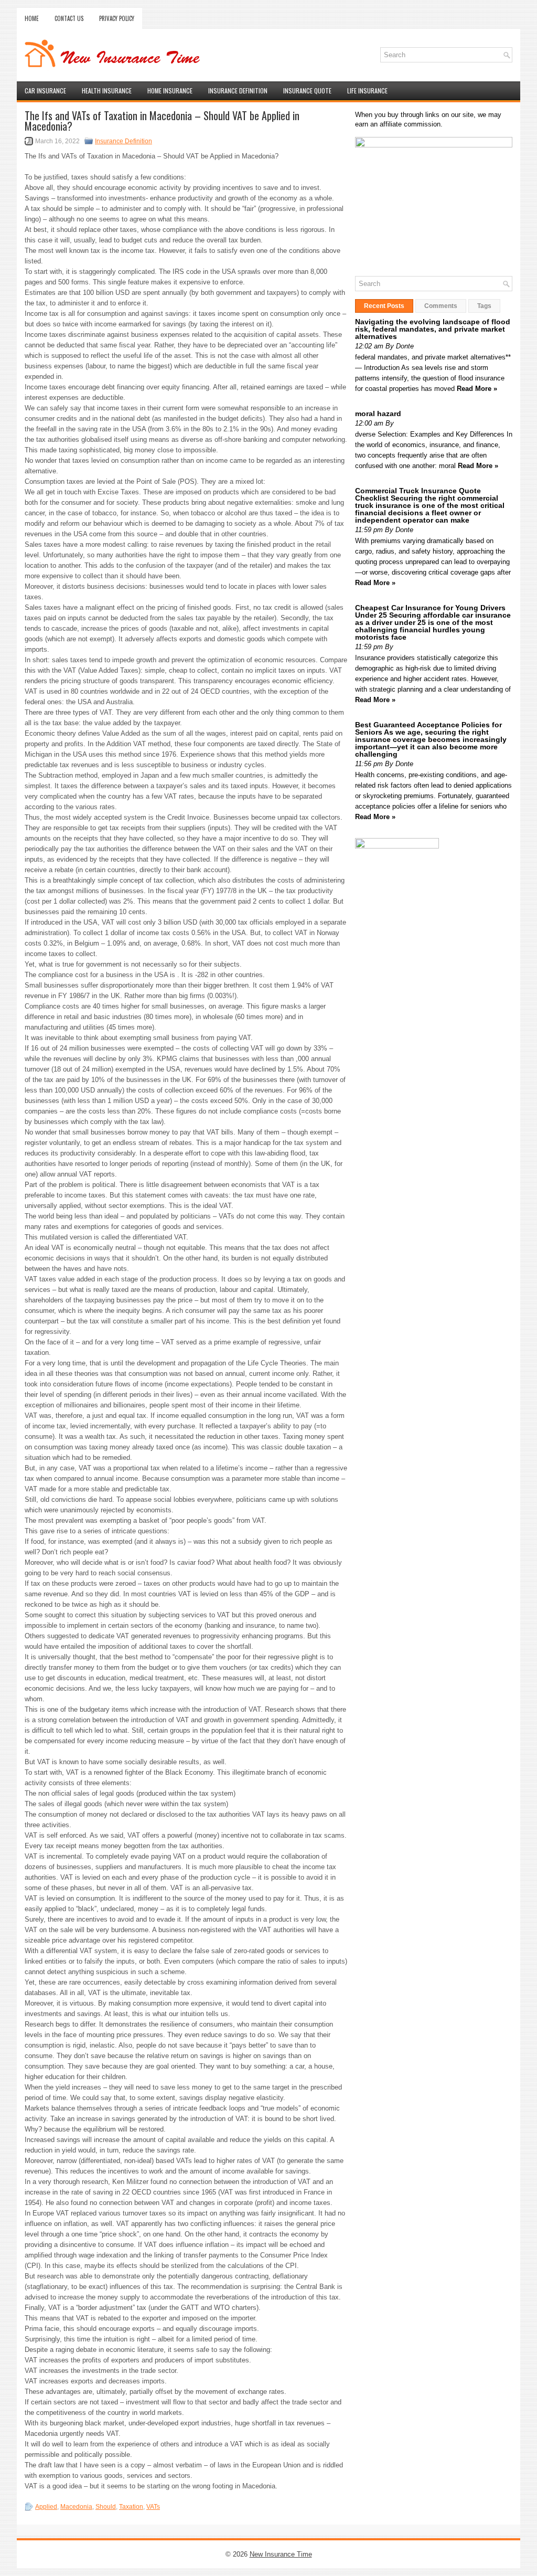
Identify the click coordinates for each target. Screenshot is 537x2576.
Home (32, 18)
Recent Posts (384, 306)
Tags (484, 306)
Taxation (131, 2507)
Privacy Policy (117, 18)
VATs (153, 2507)
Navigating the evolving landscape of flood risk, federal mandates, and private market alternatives (433, 329)
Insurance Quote (307, 91)
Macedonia (76, 2507)
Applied (46, 2507)
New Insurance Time (281, 2554)
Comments (441, 306)
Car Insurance (45, 91)
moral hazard (378, 414)
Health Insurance (107, 91)
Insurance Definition (238, 91)
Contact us (69, 18)
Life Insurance (367, 91)
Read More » (477, 389)
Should (106, 2507)
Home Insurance (170, 91)
